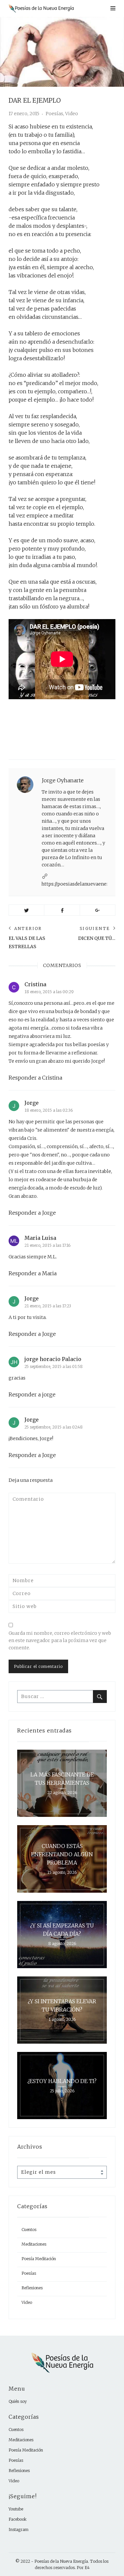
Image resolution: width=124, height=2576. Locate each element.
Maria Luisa (40, 1238)
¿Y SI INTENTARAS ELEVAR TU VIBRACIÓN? (62, 2005)
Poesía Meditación (39, 2259)
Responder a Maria (33, 1273)
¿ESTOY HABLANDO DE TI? (62, 2081)
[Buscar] (100, 1697)
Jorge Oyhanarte (63, 780)
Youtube (16, 2509)
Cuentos (29, 2230)
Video (72, 114)
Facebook (18, 2519)
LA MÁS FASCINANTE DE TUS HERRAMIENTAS (62, 1779)
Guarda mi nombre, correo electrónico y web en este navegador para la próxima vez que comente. (60, 1640)
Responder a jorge (32, 1394)
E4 (87, 2568)
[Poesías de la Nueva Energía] (43, 8)
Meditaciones (34, 2244)
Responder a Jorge (32, 1213)
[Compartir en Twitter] (26, 910)
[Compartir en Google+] (98, 910)
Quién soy (18, 2401)
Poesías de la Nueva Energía (61, 2561)
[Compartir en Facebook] (62, 910)
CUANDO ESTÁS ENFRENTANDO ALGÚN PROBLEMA (62, 1854)
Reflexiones (32, 2288)
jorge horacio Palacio (53, 1359)
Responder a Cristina (35, 1078)
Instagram (19, 2529)
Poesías (54, 114)
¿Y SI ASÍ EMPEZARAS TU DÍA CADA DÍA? (62, 1930)
